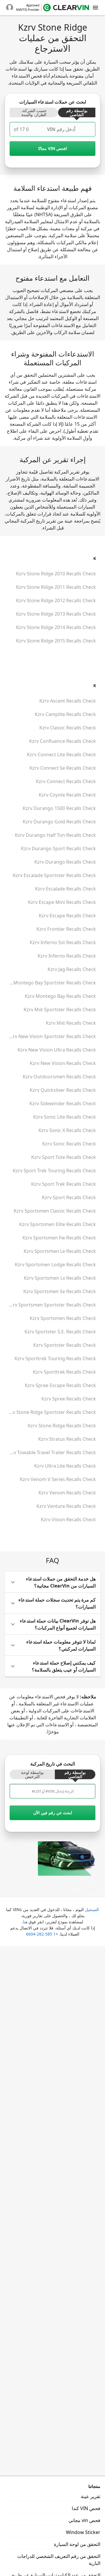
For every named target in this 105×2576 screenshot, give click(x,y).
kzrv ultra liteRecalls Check (65, 1466)
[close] (95, 8)
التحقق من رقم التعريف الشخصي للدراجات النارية (59, 2560)
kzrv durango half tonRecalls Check (55, 835)
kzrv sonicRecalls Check (69, 1144)
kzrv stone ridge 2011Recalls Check (56, 587)
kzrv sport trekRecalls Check (64, 1184)
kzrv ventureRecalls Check (66, 1506)
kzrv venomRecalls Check (67, 1493)
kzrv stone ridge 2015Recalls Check (56, 641)
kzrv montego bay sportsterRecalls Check (50, 983)
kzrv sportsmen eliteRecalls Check (58, 1224)
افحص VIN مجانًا (53, 148)
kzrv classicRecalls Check (68, 728)
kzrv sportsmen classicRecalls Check (55, 1211)
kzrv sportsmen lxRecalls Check (60, 1278)
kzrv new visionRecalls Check (63, 1063)
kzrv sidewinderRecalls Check (63, 1103)
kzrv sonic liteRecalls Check (65, 1117)
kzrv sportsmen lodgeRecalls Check (55, 1265)
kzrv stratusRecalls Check (67, 1439)
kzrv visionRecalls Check (68, 1520)
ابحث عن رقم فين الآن (53, 1813)
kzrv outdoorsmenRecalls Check (59, 1077)
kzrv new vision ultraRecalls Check (57, 1050)
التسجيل (92, 1909)
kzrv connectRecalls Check (66, 781)
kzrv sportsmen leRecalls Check (60, 1251)
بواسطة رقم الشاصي (77, 113)
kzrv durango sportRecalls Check (58, 848)
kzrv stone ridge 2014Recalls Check (56, 627)
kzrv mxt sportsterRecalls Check (60, 1010)
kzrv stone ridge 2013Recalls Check (56, 614)
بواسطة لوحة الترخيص (32, 1775)
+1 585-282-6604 (42, 1934)
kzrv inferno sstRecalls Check (63, 942)
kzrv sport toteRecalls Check (64, 1157)
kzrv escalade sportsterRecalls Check (54, 875)
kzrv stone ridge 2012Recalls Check (56, 600)
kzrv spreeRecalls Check (69, 1399)
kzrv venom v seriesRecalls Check (58, 1479)
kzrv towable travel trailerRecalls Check (51, 1452)
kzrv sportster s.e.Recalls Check (60, 1332)
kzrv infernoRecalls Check (67, 956)
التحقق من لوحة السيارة (77, 2544)
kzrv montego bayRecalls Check (60, 996)
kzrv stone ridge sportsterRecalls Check (51, 1412)
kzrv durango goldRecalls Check (59, 822)
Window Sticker (83, 2532)
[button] (52, 1582)
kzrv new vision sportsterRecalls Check (52, 1036)
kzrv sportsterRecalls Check (65, 1345)
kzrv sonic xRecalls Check (67, 1130)
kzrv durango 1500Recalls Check (59, 808)
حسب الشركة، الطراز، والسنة (34, 113)
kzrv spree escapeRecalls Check (60, 1385)
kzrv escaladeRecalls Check (65, 889)
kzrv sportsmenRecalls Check (63, 1318)
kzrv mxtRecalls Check (71, 1023)
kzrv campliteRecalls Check (65, 714)
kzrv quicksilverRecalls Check (63, 1090)
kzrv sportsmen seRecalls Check (60, 1291)
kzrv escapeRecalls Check (67, 916)
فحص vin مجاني (84, 2520)
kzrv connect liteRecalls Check (61, 755)
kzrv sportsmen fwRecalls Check (59, 1238)
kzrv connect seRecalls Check (63, 768)
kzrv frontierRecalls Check (66, 929)
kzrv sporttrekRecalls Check (64, 1372)
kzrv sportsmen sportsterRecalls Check (52, 1305)
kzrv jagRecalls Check (72, 969)
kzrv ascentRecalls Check (68, 701)
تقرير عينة (91, 2496)
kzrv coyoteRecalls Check (67, 795)
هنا (25, 1922)
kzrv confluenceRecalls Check (63, 741)
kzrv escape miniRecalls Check (62, 902)
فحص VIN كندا (86, 2508)
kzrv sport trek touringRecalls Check (54, 1171)
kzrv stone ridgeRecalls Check (62, 1426)
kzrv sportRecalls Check (69, 1197)
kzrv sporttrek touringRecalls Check (55, 1358)
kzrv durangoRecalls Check (65, 862)
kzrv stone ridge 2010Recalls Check (56, 574)
